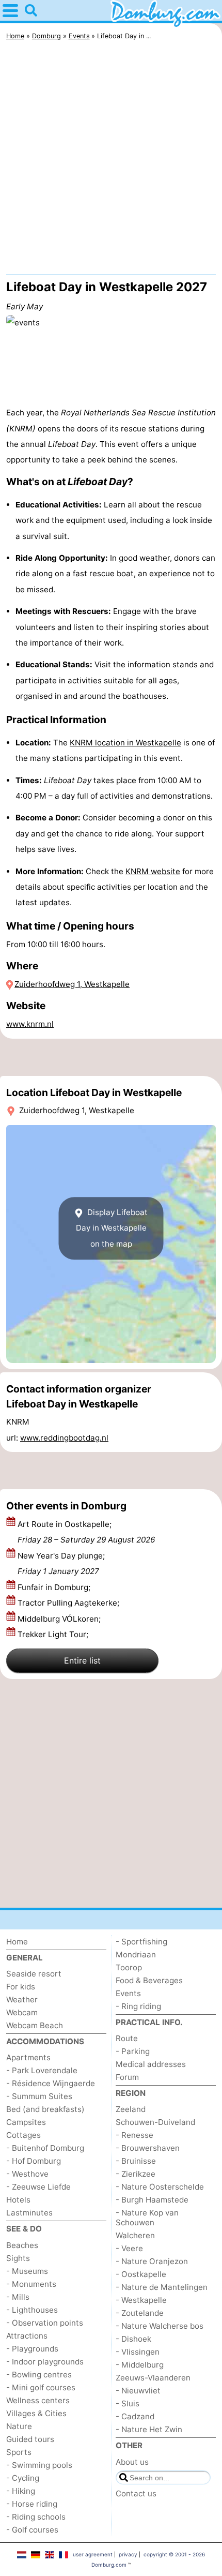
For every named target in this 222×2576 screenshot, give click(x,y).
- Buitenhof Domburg (45, 2148)
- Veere (129, 2248)
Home (17, 1942)
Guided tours (30, 2439)
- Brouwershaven (148, 2148)
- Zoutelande (140, 2313)
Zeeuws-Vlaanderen (153, 2378)
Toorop (129, 1967)
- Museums (27, 2271)
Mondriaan (136, 1955)
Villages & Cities (36, 2413)
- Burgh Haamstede (152, 2200)
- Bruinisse (136, 2161)
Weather (22, 2000)
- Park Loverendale (42, 2070)
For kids (21, 1987)
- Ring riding (138, 2006)
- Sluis (128, 2403)
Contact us (136, 2493)
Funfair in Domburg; (55, 1587)
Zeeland (131, 2109)
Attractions (27, 2336)
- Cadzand (135, 2416)
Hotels (18, 2200)
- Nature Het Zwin (149, 2429)
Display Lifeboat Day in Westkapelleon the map (112, 1228)
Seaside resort (34, 1974)
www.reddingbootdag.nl (64, 1438)
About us (132, 2462)
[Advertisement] (111, 160)
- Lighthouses (32, 2310)
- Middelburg (140, 2365)
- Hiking (21, 2491)
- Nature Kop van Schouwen (147, 2218)
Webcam (22, 2012)
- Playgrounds (32, 2349)
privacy (128, 2554)
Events (128, 1993)
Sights (18, 2258)
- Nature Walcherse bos (160, 2326)
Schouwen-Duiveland (155, 2122)
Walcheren (135, 2235)
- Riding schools (36, 2517)
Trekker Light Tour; (54, 1634)
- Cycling (23, 2478)
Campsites (26, 2122)
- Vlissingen (138, 2352)
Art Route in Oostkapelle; (86, 1532)
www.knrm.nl (30, 1024)
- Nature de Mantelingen (162, 2287)
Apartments (28, 2057)
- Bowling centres (39, 2375)
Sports (19, 2452)
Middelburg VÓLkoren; (60, 1619)
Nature (19, 2426)
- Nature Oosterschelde (160, 2187)
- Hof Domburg (34, 2161)
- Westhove (27, 2174)
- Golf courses (32, 2530)
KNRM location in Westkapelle (125, 743)
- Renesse (134, 2135)
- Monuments (31, 2284)
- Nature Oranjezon (152, 2261)
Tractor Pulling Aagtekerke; (69, 1603)
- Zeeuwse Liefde (38, 2187)
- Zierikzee (136, 2174)
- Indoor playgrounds (45, 2362)
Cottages (23, 2135)
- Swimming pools (39, 2465)
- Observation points (45, 2323)
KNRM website (153, 871)
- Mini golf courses (41, 2387)
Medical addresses (151, 2064)
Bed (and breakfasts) (45, 2109)
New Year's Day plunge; (61, 1563)
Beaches (22, 2245)
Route (127, 2038)
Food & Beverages (149, 1980)
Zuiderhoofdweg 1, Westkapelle (72, 984)
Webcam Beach (35, 2025)
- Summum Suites (39, 2096)
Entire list (82, 1660)
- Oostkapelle (141, 2274)
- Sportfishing (141, 1942)
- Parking (133, 2051)
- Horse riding (32, 2504)
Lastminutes (29, 2213)
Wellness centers (38, 2400)
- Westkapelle (141, 2300)
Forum (127, 2077)
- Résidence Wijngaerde (51, 2083)
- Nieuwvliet (138, 2391)
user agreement (93, 2554)
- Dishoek (133, 2339)
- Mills (18, 2297)
